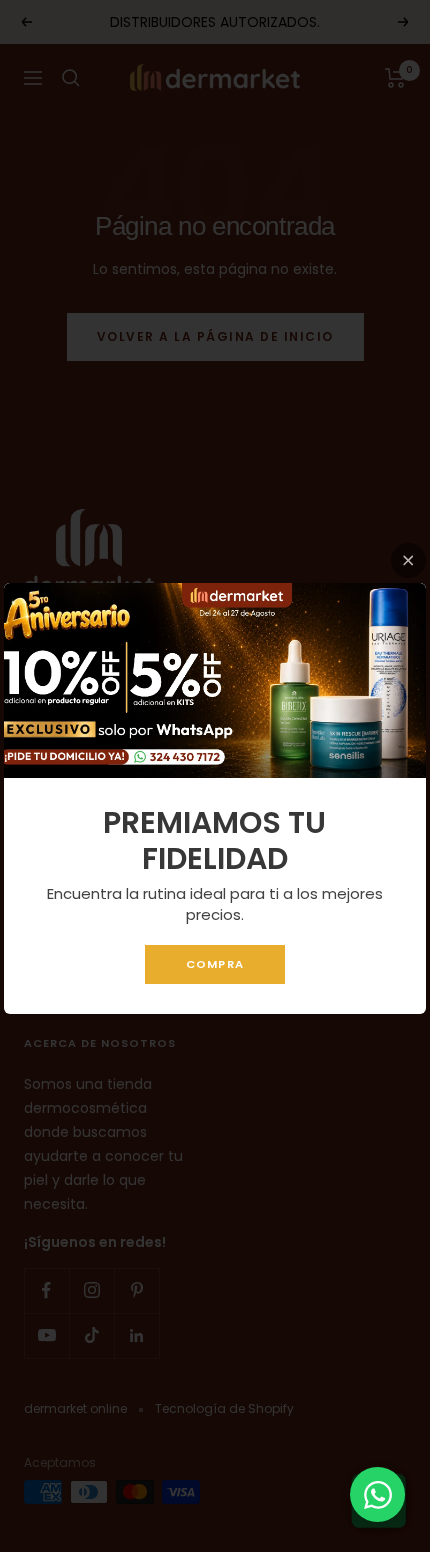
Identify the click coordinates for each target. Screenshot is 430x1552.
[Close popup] (408, 560)
